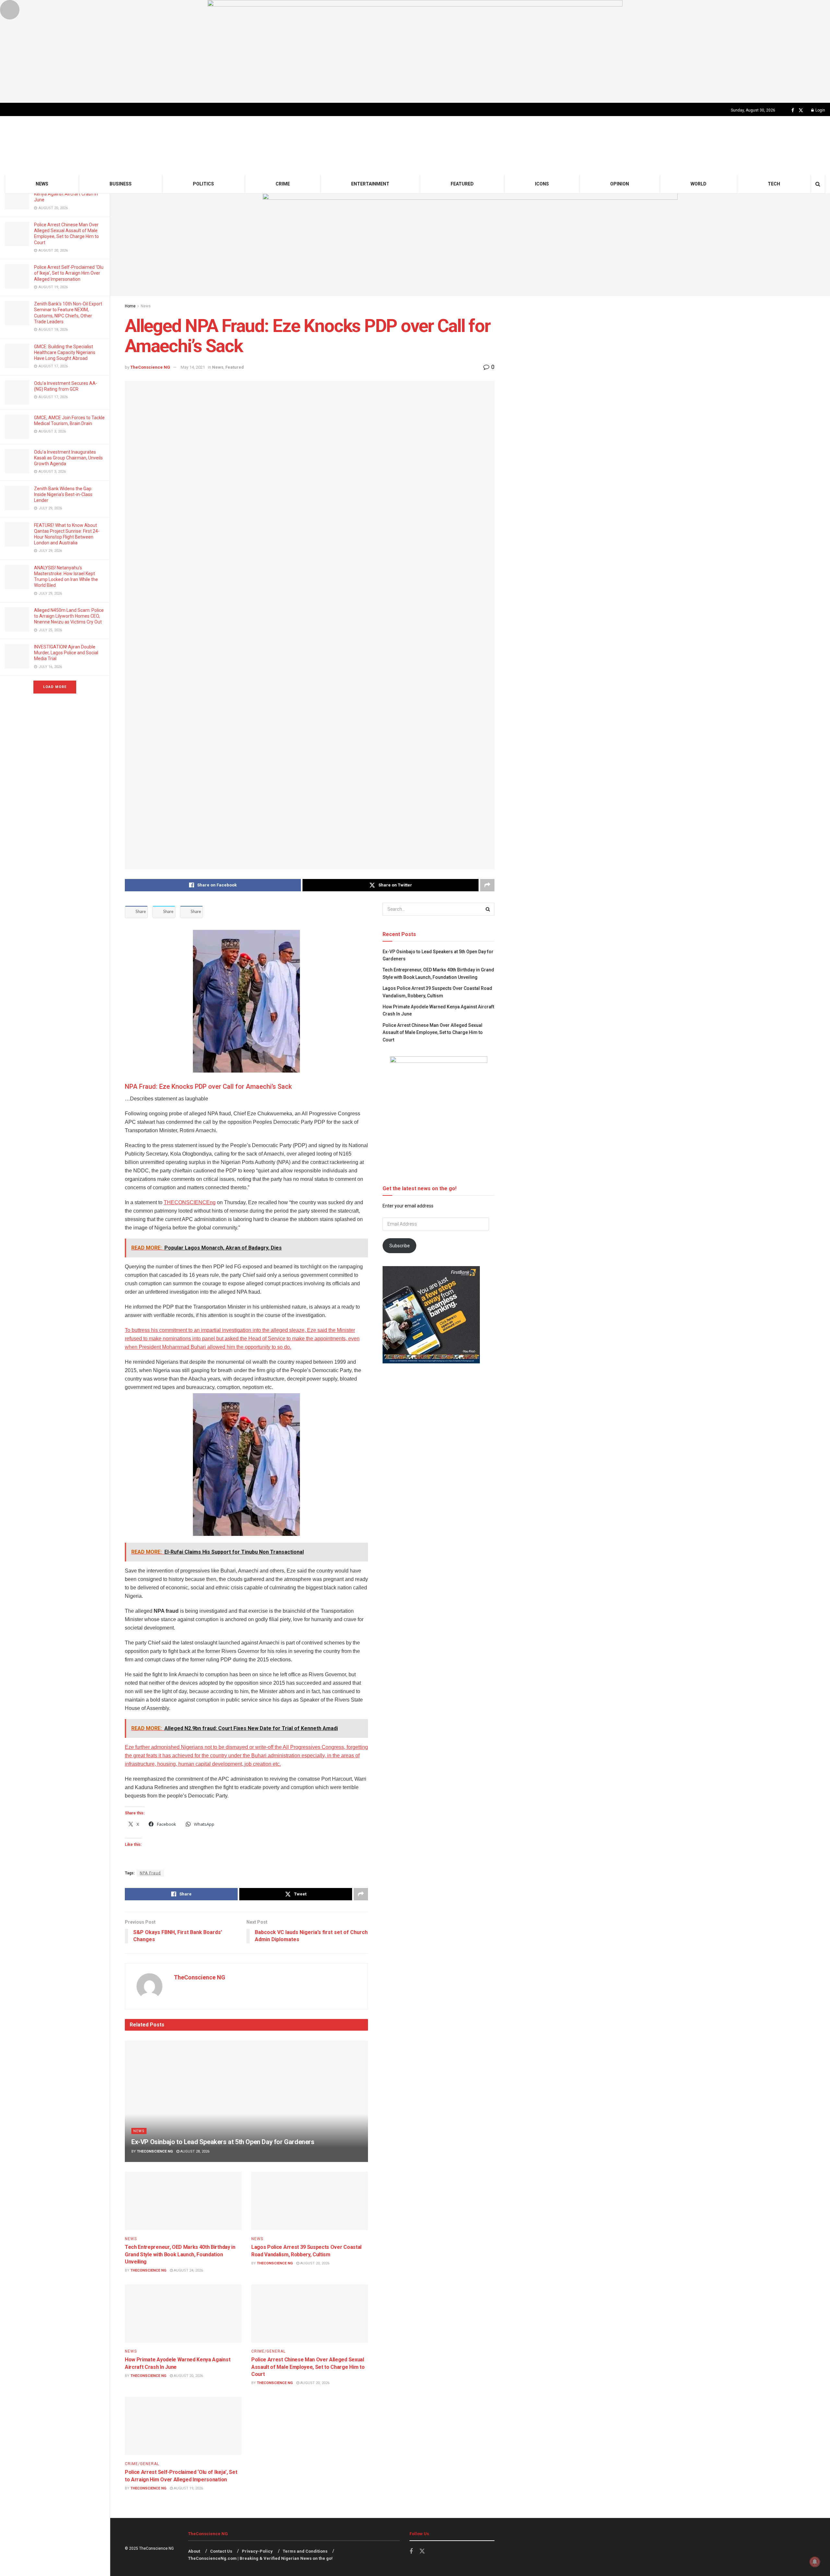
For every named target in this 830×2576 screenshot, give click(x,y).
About (194, 2551)
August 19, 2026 (188, 2488)
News (42, 184)
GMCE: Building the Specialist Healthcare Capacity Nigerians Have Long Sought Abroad (65, 352)
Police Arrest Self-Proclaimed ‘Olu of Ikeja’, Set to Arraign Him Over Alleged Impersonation (69, 273)
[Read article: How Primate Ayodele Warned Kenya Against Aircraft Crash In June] (183, 2313)
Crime (283, 184)
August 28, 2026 (194, 2151)
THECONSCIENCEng (190, 1202)
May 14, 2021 (193, 367)
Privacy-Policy (257, 2551)
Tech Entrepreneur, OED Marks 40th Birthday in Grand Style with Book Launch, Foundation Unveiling (180, 2254)
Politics (203, 184)
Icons (542, 184)
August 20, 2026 (314, 2263)
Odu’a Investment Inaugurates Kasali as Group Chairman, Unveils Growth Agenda (68, 458)
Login (820, 110)
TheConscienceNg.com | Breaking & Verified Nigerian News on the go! (260, 2558)
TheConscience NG (150, 367)
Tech (774, 184)
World (699, 184)
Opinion (620, 184)
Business (121, 184)
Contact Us (221, 2551)
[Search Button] (818, 184)
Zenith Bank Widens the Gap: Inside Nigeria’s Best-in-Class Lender (63, 494)
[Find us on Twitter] (801, 110)
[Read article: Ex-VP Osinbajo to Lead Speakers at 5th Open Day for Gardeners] (246, 2101)
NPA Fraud (150, 1873)
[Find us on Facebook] (793, 110)
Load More (55, 687)
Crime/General (268, 2351)
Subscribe (400, 1246)
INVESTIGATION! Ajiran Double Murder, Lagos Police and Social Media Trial (66, 653)
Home (130, 306)
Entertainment (370, 184)
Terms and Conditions (305, 2551)
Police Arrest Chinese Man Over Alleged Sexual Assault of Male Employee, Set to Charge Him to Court (308, 2367)
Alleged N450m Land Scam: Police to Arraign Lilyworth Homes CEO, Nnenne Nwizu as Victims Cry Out (69, 616)
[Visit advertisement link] (415, 51)
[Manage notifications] (815, 2562)
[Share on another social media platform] (487, 885)
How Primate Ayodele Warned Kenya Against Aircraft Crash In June (66, 194)
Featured (462, 184)
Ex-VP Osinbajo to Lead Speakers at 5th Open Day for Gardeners (223, 2142)
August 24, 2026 (188, 2270)
